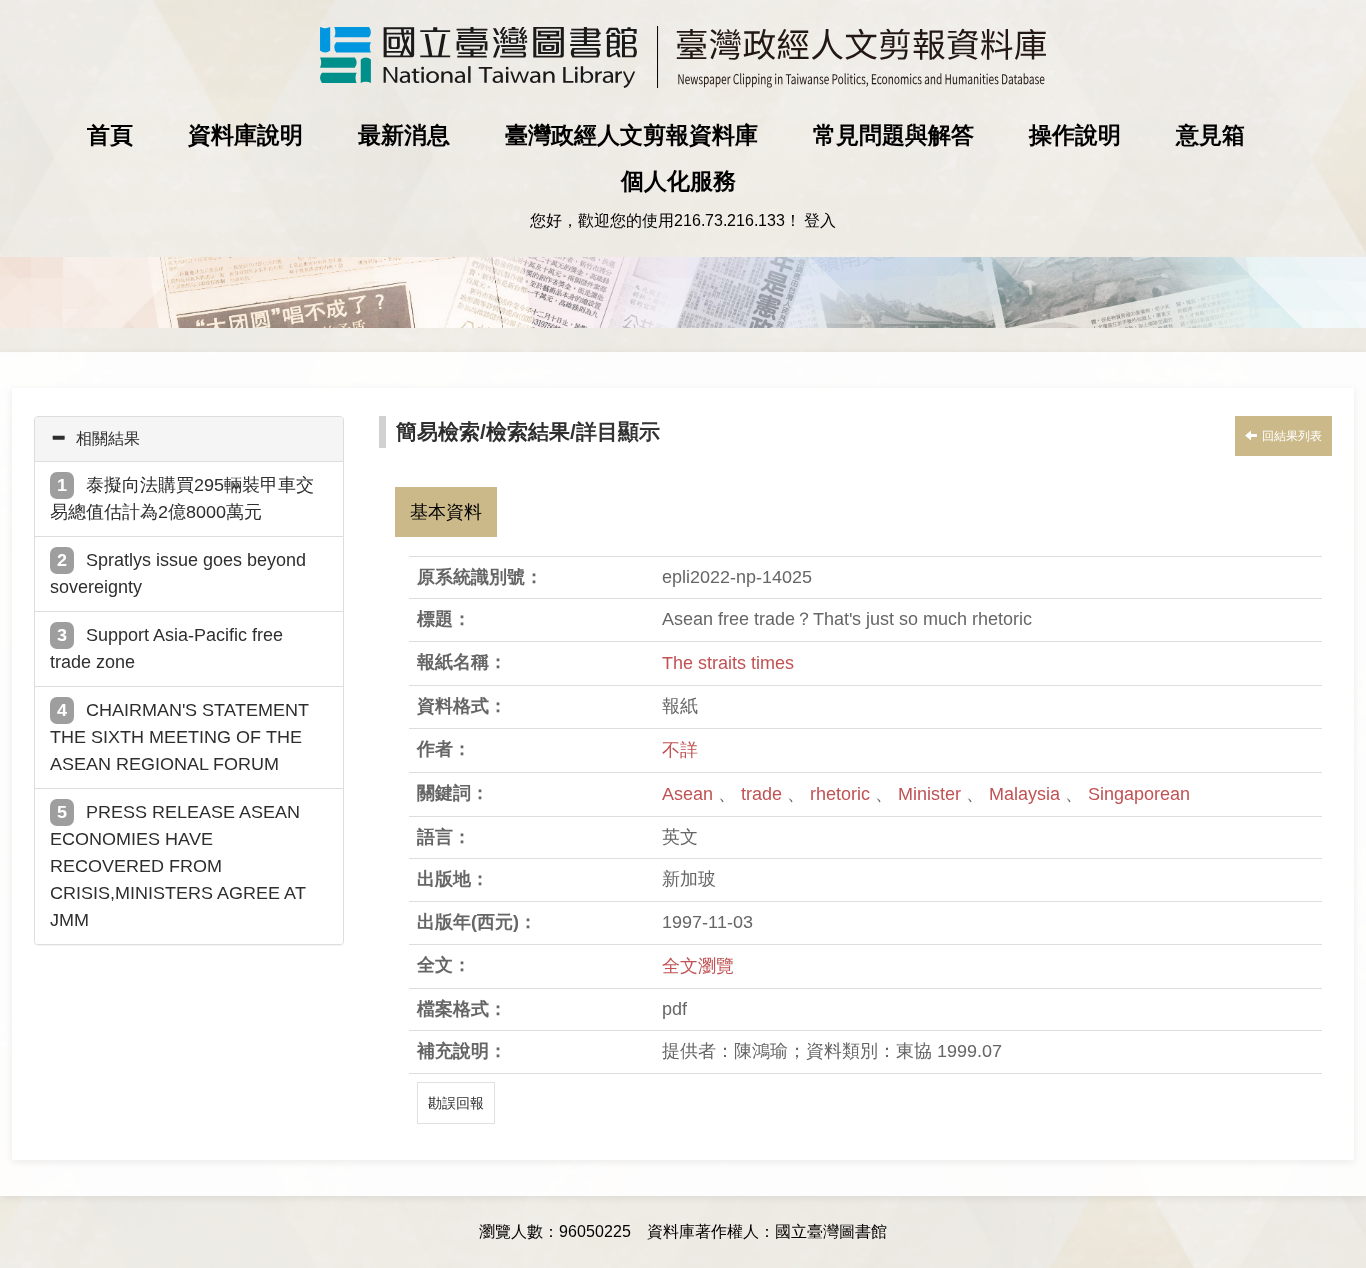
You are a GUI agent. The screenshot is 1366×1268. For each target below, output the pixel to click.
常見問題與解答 (893, 135)
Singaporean (1139, 794)
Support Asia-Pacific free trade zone (166, 648)
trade (764, 794)
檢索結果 (528, 431)
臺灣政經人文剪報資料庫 (631, 135)
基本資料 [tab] (446, 512)
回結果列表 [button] (1292, 436)
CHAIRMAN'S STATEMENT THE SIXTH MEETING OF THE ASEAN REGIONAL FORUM (179, 737)
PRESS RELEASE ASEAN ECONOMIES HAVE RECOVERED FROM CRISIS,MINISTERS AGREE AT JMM (178, 866)
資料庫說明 (245, 135)
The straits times (728, 663)
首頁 (110, 135)
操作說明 (1075, 135)
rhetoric (842, 794)
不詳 (680, 750)
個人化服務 (678, 181)
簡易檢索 (438, 431)
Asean (690, 794)
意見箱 (1210, 135)
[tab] (189, 439)
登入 (820, 220)
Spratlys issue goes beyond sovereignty (178, 573)
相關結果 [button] (108, 438)
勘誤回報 (456, 1103)
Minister (932, 794)
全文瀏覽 (698, 966)
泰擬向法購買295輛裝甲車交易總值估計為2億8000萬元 (182, 498)
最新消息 (404, 135)
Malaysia (1027, 794)
